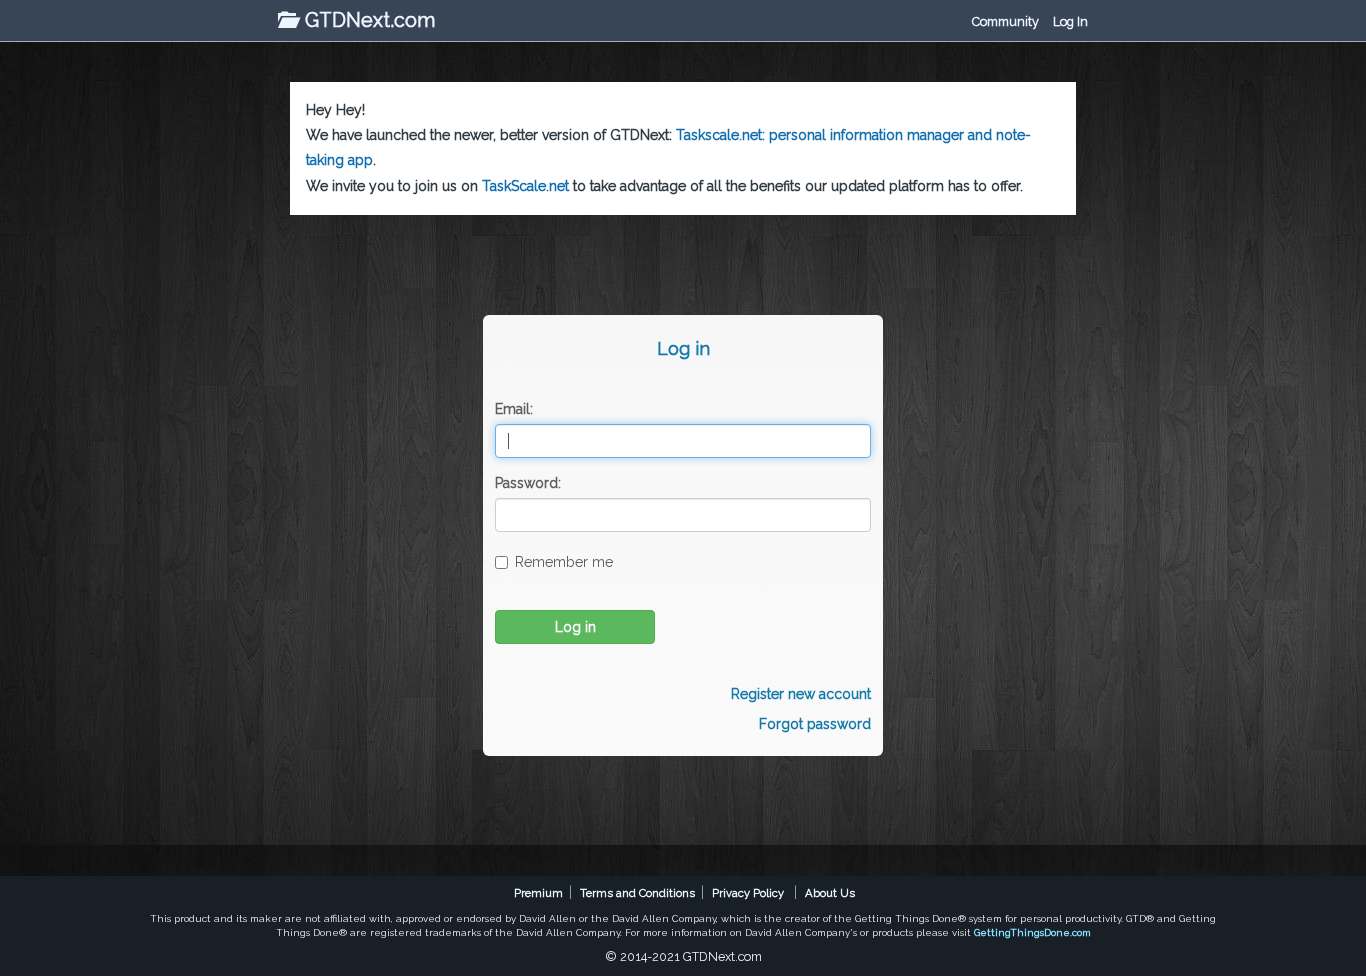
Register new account (801, 694)
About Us (830, 893)
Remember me (564, 562)
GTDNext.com (367, 20)
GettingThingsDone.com (1032, 932)
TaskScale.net (525, 186)
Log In (1070, 21)
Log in (575, 627)
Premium (538, 893)
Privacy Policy (748, 893)
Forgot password (815, 724)
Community (1005, 21)
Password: (528, 483)
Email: (514, 409)
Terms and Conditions (637, 893)
